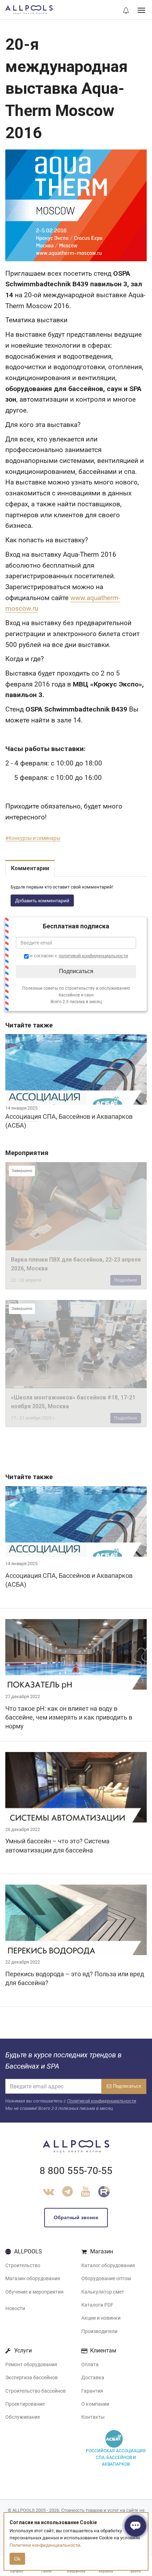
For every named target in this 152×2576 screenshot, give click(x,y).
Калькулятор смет (103, 2292)
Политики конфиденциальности (45, 2545)
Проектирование (25, 2404)
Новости (15, 2308)
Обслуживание (23, 2417)
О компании (95, 2404)
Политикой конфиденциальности (102, 2101)
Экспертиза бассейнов (31, 2377)
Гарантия (92, 2391)
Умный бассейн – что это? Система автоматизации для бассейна (57, 1845)
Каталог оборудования (108, 2265)
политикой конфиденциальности (93, 956)
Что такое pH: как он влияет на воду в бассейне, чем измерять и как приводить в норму (69, 1717)
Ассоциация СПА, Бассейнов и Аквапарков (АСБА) (69, 1580)
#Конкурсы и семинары (33, 838)
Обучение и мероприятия (34, 2292)
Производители (99, 2331)
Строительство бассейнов (36, 2391)
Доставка (93, 2377)
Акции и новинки (101, 2318)
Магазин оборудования (33, 2278)
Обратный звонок (76, 2217)
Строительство (23, 2265)
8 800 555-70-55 (76, 2171)
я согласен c (78, 956)
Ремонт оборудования (31, 2364)
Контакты (93, 2417)
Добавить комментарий (42, 901)
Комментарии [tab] (30, 868)
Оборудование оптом (106, 2278)
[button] (126, 11)
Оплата (90, 2364)
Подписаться (76, 971)
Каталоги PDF (97, 2305)
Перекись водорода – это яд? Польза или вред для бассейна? (75, 1978)
